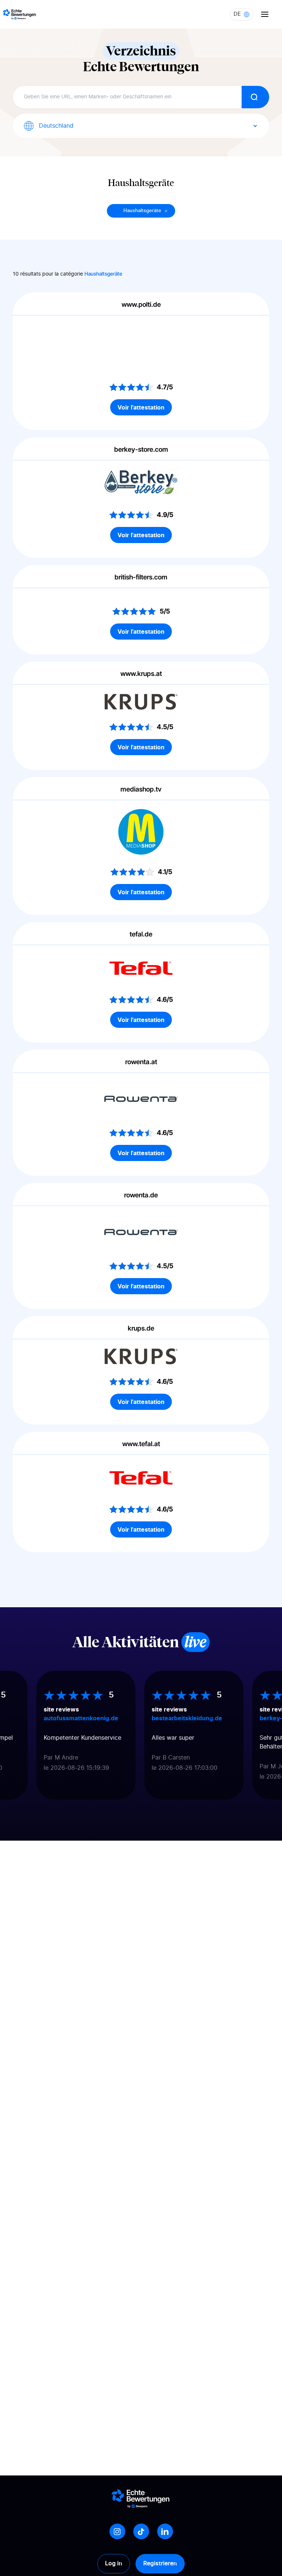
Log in (114, 2564)
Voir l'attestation (141, 407)
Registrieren (160, 2564)
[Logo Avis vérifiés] (19, 14)
